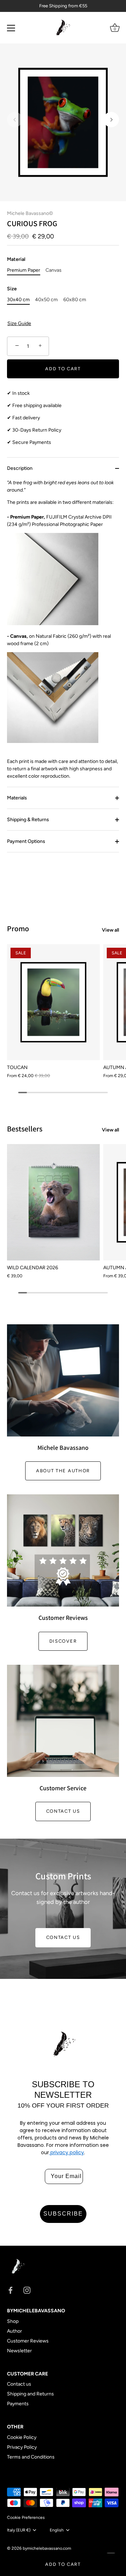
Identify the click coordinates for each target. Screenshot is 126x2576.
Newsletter (19, 2351)
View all (110, 930)
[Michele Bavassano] (63, 1380)
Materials (17, 798)
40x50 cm (46, 300)
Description (20, 468)
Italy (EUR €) (19, 2530)
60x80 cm (75, 300)
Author (15, 2331)
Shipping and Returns (30, 2394)
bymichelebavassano (43, 2548)
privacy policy (66, 2152)
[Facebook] (10, 2290)
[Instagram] (27, 2290)
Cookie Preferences (26, 2517)
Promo (18, 928)
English (57, 2530)
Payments (18, 2404)
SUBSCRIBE (63, 2214)
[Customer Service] (63, 1721)
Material (16, 259)
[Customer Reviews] (63, 1550)
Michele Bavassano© (30, 213)
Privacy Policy (22, 2447)
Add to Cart (63, 2564)
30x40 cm (18, 300)
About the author (63, 1471)
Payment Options (26, 841)
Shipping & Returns (28, 820)
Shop (13, 2321)
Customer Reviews (28, 2341)
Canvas (54, 270)
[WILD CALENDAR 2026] (53, 1202)
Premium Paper (24, 270)
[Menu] (11, 28)
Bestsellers (25, 1129)
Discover (63, 1641)
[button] (15, 120)
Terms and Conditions (31, 2457)
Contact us (63, 1811)
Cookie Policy (22, 2437)
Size (12, 289)
